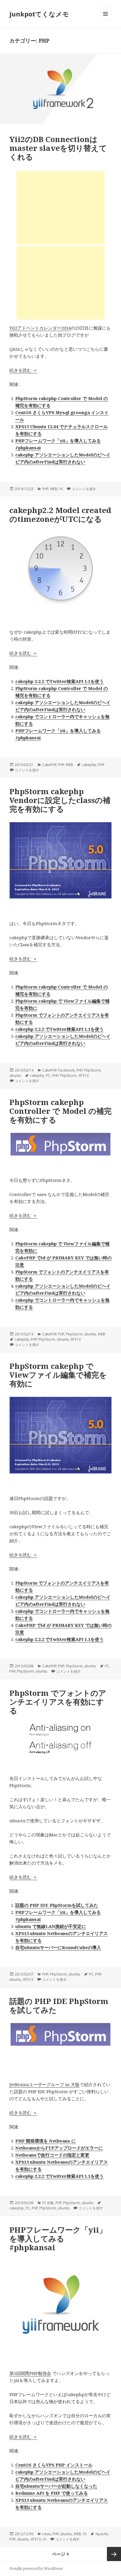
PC (48, 1076)
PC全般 (48, 2203)
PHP (45, 489)
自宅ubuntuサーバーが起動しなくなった (56, 2486)
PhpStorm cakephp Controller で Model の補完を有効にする (60, 1111)
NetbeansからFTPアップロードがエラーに (59, 2148)
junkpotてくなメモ (39, 14)
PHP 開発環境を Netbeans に (46, 2141)
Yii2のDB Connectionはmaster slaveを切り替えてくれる (58, 148)
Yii (61, 489)
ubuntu (15, 1076)
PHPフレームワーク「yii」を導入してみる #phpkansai (58, 2238)
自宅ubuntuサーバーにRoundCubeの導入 (58, 1947)
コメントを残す (84, 489)
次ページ (114, 2554)
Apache (102, 2534)
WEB (54, 489)
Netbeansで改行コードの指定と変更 (52, 2155)
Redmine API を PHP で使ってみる (52, 2493)
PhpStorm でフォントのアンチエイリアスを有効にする (58, 1702)
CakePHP (49, 765)
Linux (47, 2534)
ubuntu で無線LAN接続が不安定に (51, 1926)
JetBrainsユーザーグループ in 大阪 (44, 2084)
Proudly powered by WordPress (36, 2569)
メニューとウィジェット (105, 20)
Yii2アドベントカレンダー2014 (40, 328)
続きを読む (23, 370)
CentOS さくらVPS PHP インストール (54, 2465)
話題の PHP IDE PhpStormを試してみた (57, 1905)
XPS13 (84, 1076)
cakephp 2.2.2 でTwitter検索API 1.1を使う (59, 681)
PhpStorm (92, 1070)
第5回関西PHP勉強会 (30, 2373)
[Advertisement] (60, 208)
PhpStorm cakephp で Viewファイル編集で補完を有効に (58, 1375)
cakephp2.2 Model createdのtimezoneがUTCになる (60, 514)
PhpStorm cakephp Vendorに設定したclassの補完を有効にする (60, 800)
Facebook (66, 1070)
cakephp (89, 765)
